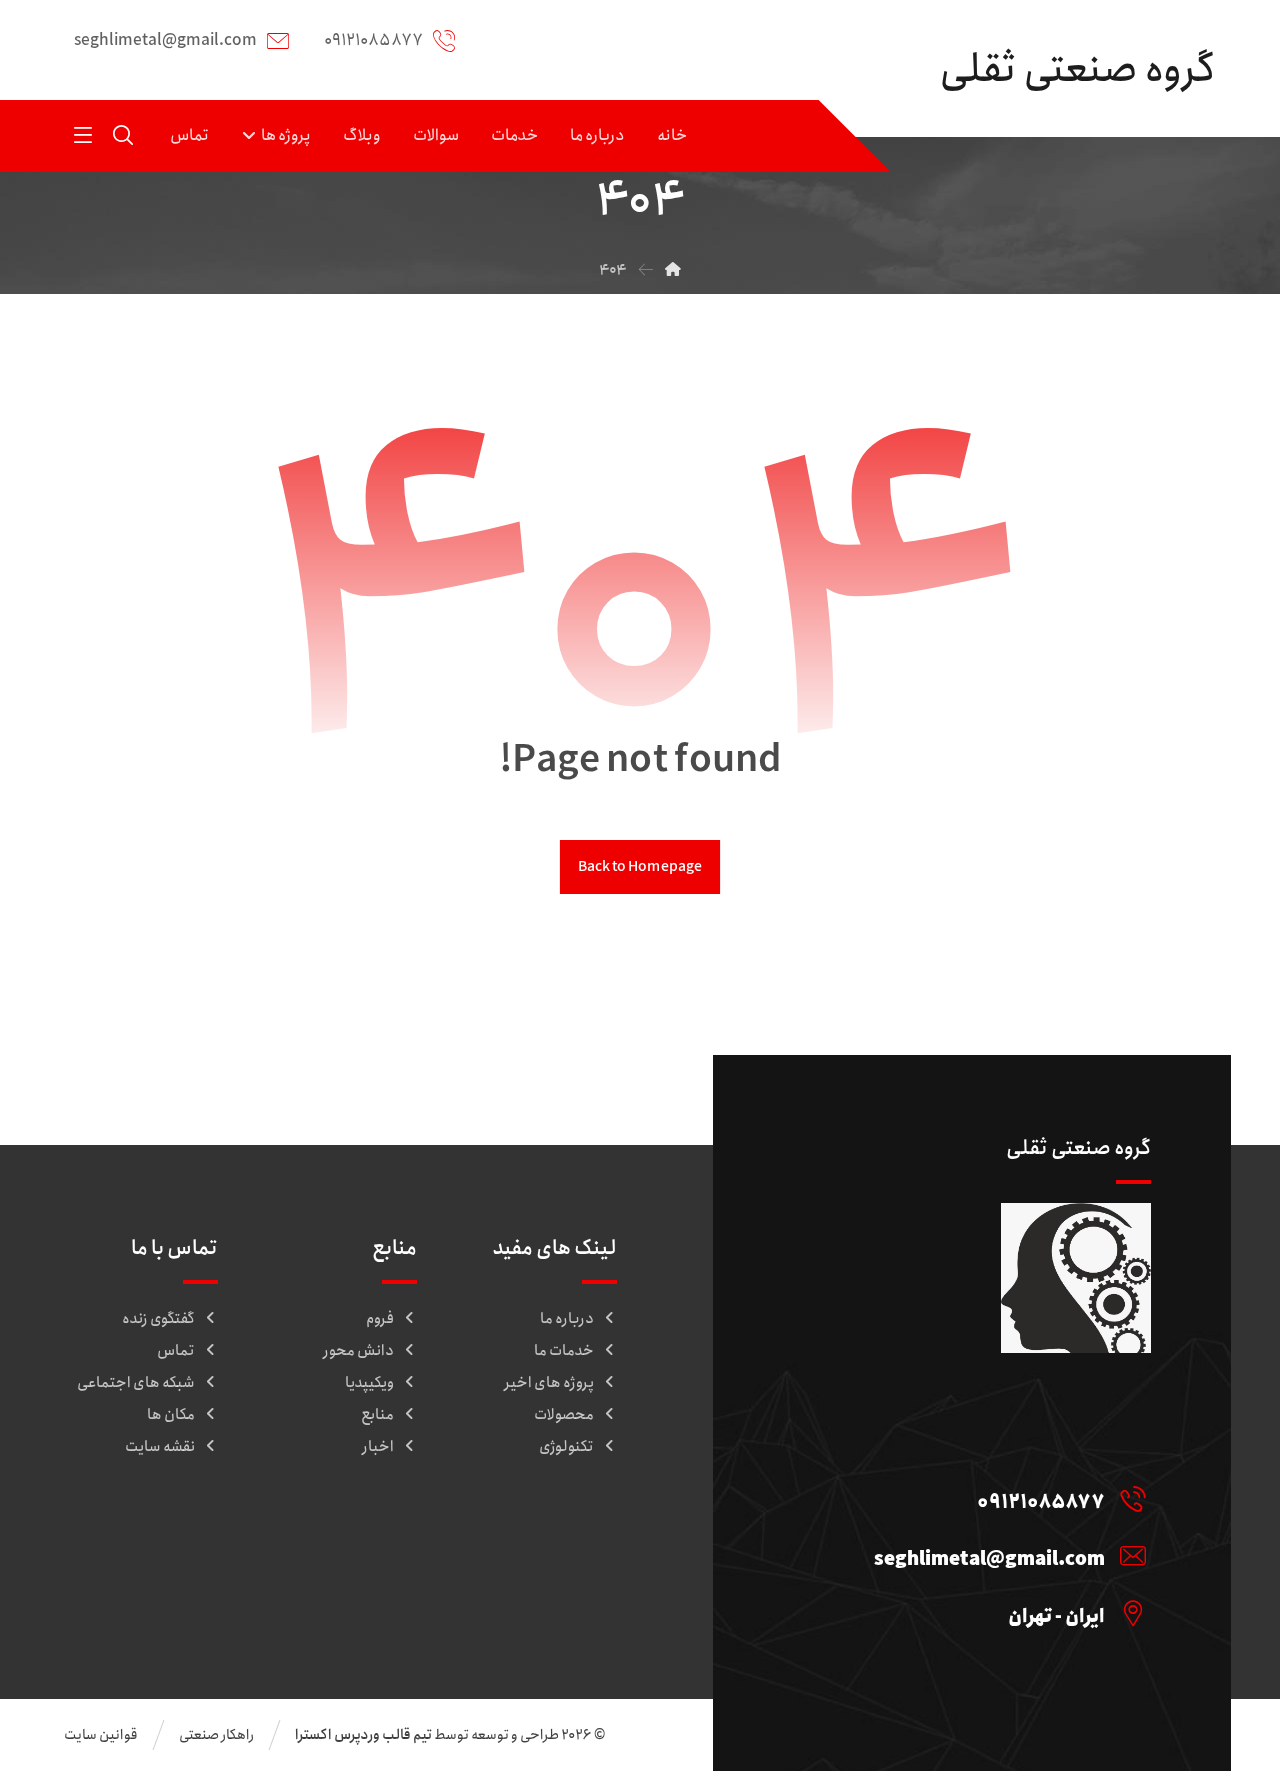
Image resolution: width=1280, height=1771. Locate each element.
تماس (176, 1351)
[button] (83, 135)
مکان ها (171, 1415)
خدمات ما (564, 1351)
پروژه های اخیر (549, 1383)
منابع (377, 1415)
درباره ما (567, 1319)
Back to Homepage (640, 866)
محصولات (564, 1415)
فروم (380, 1319)
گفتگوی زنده (158, 1319)
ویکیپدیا (369, 1383)
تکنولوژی (566, 1447)
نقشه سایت (160, 1447)
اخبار (378, 1447)
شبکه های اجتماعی (136, 1383)
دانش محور (358, 1351)
